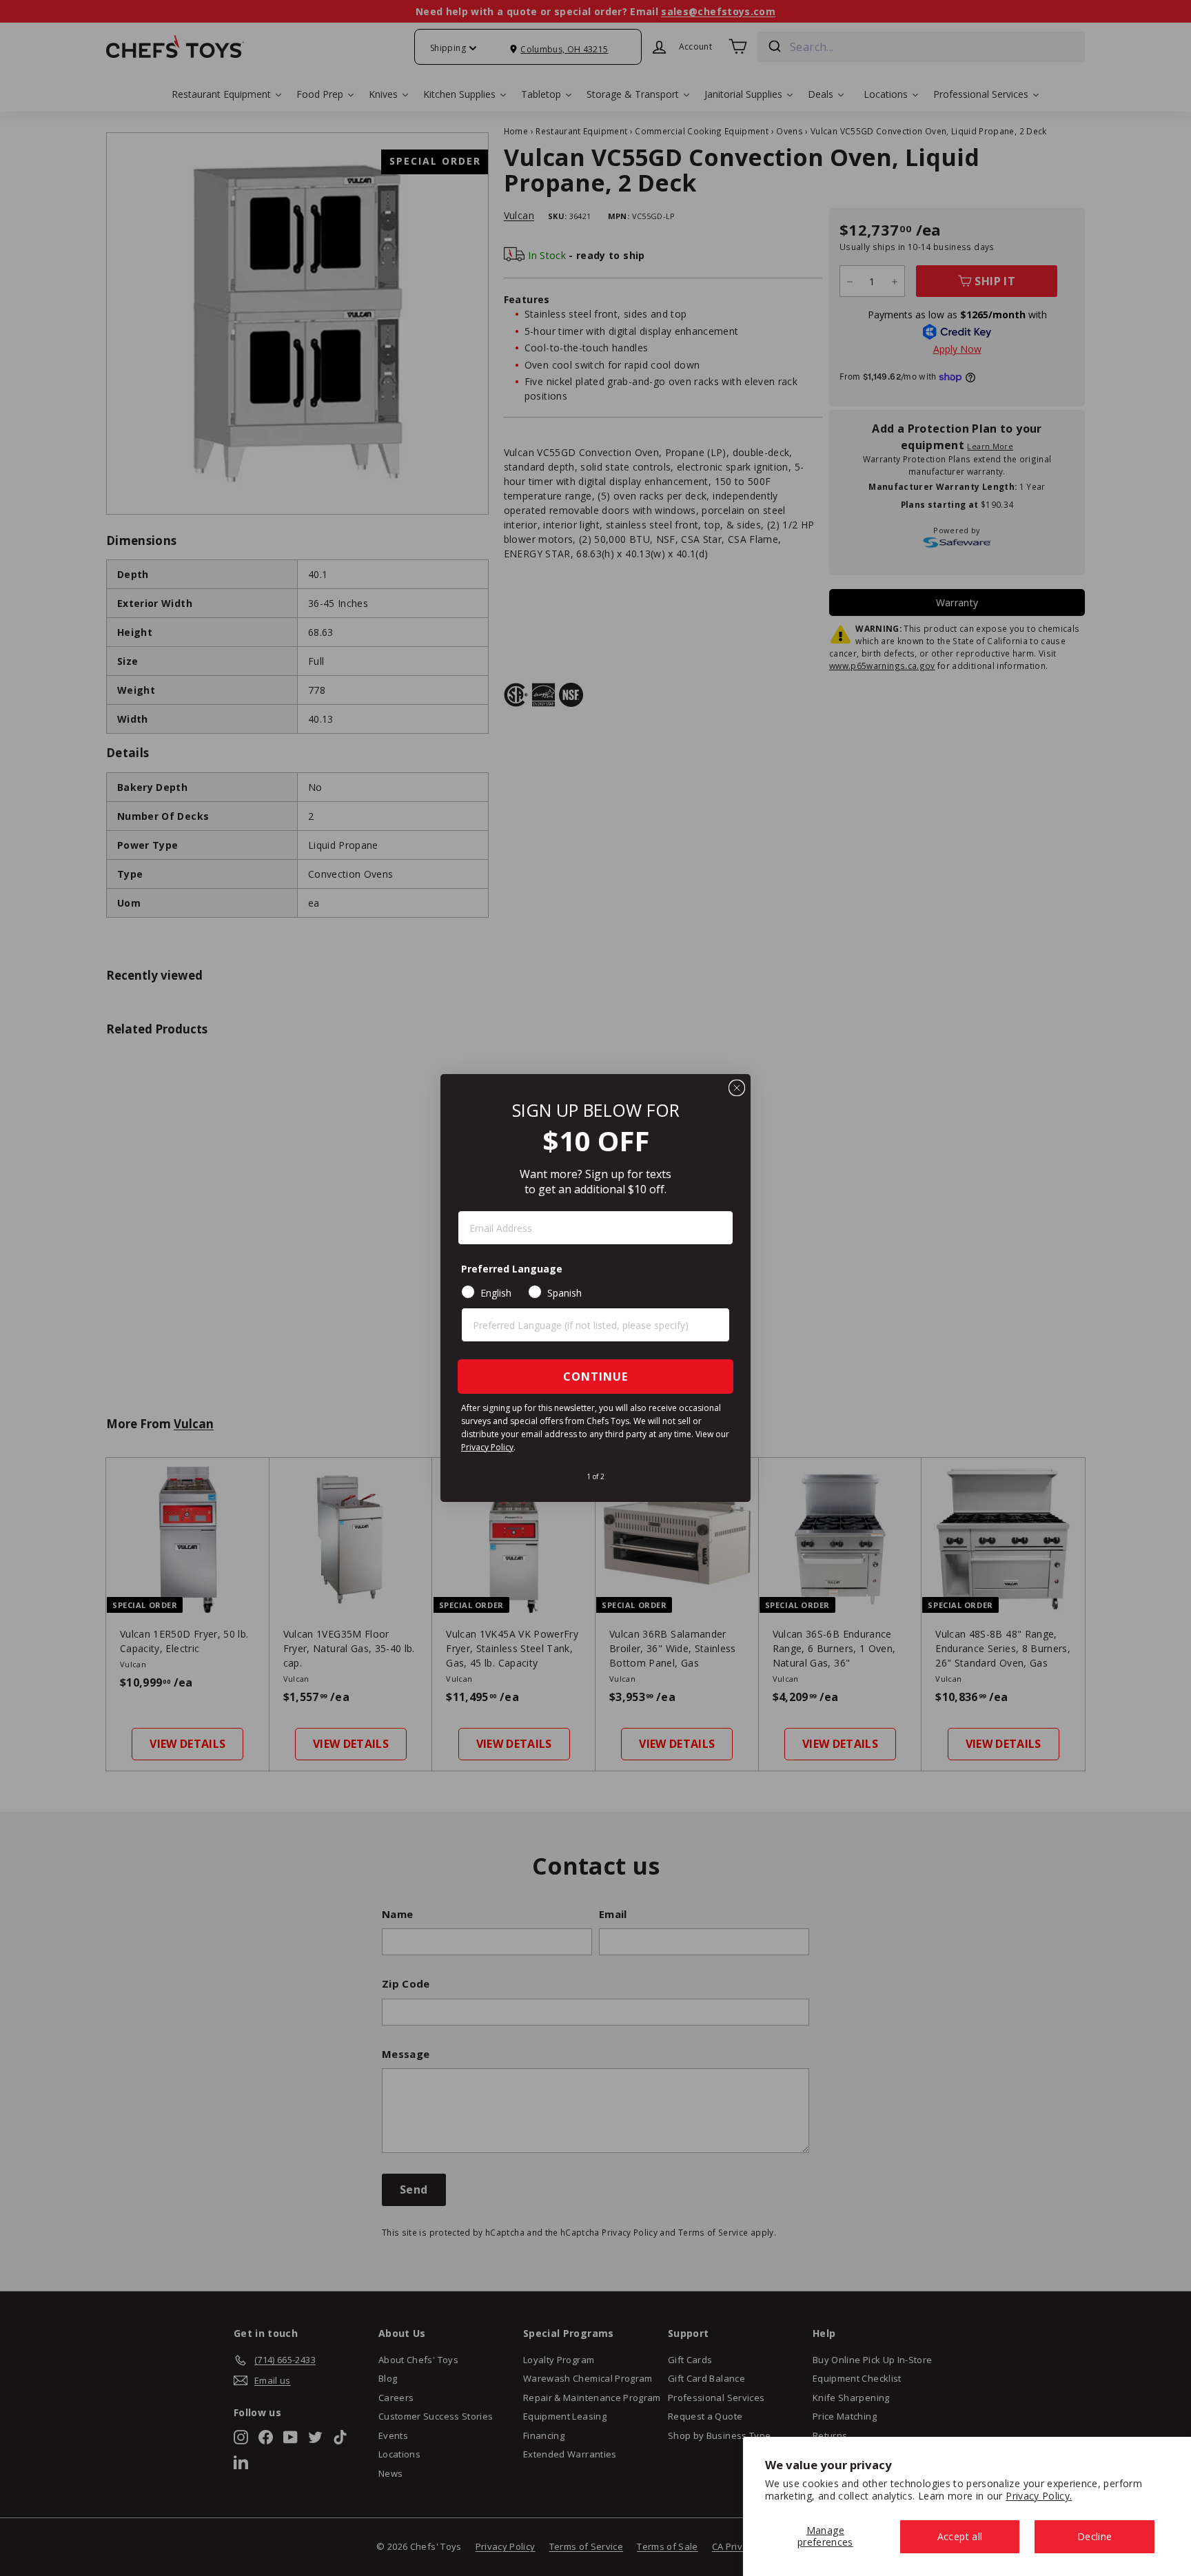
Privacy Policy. (1039, 2496)
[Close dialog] (737, 1088)
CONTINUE (595, 1377)
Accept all (960, 2536)
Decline (1095, 2536)
